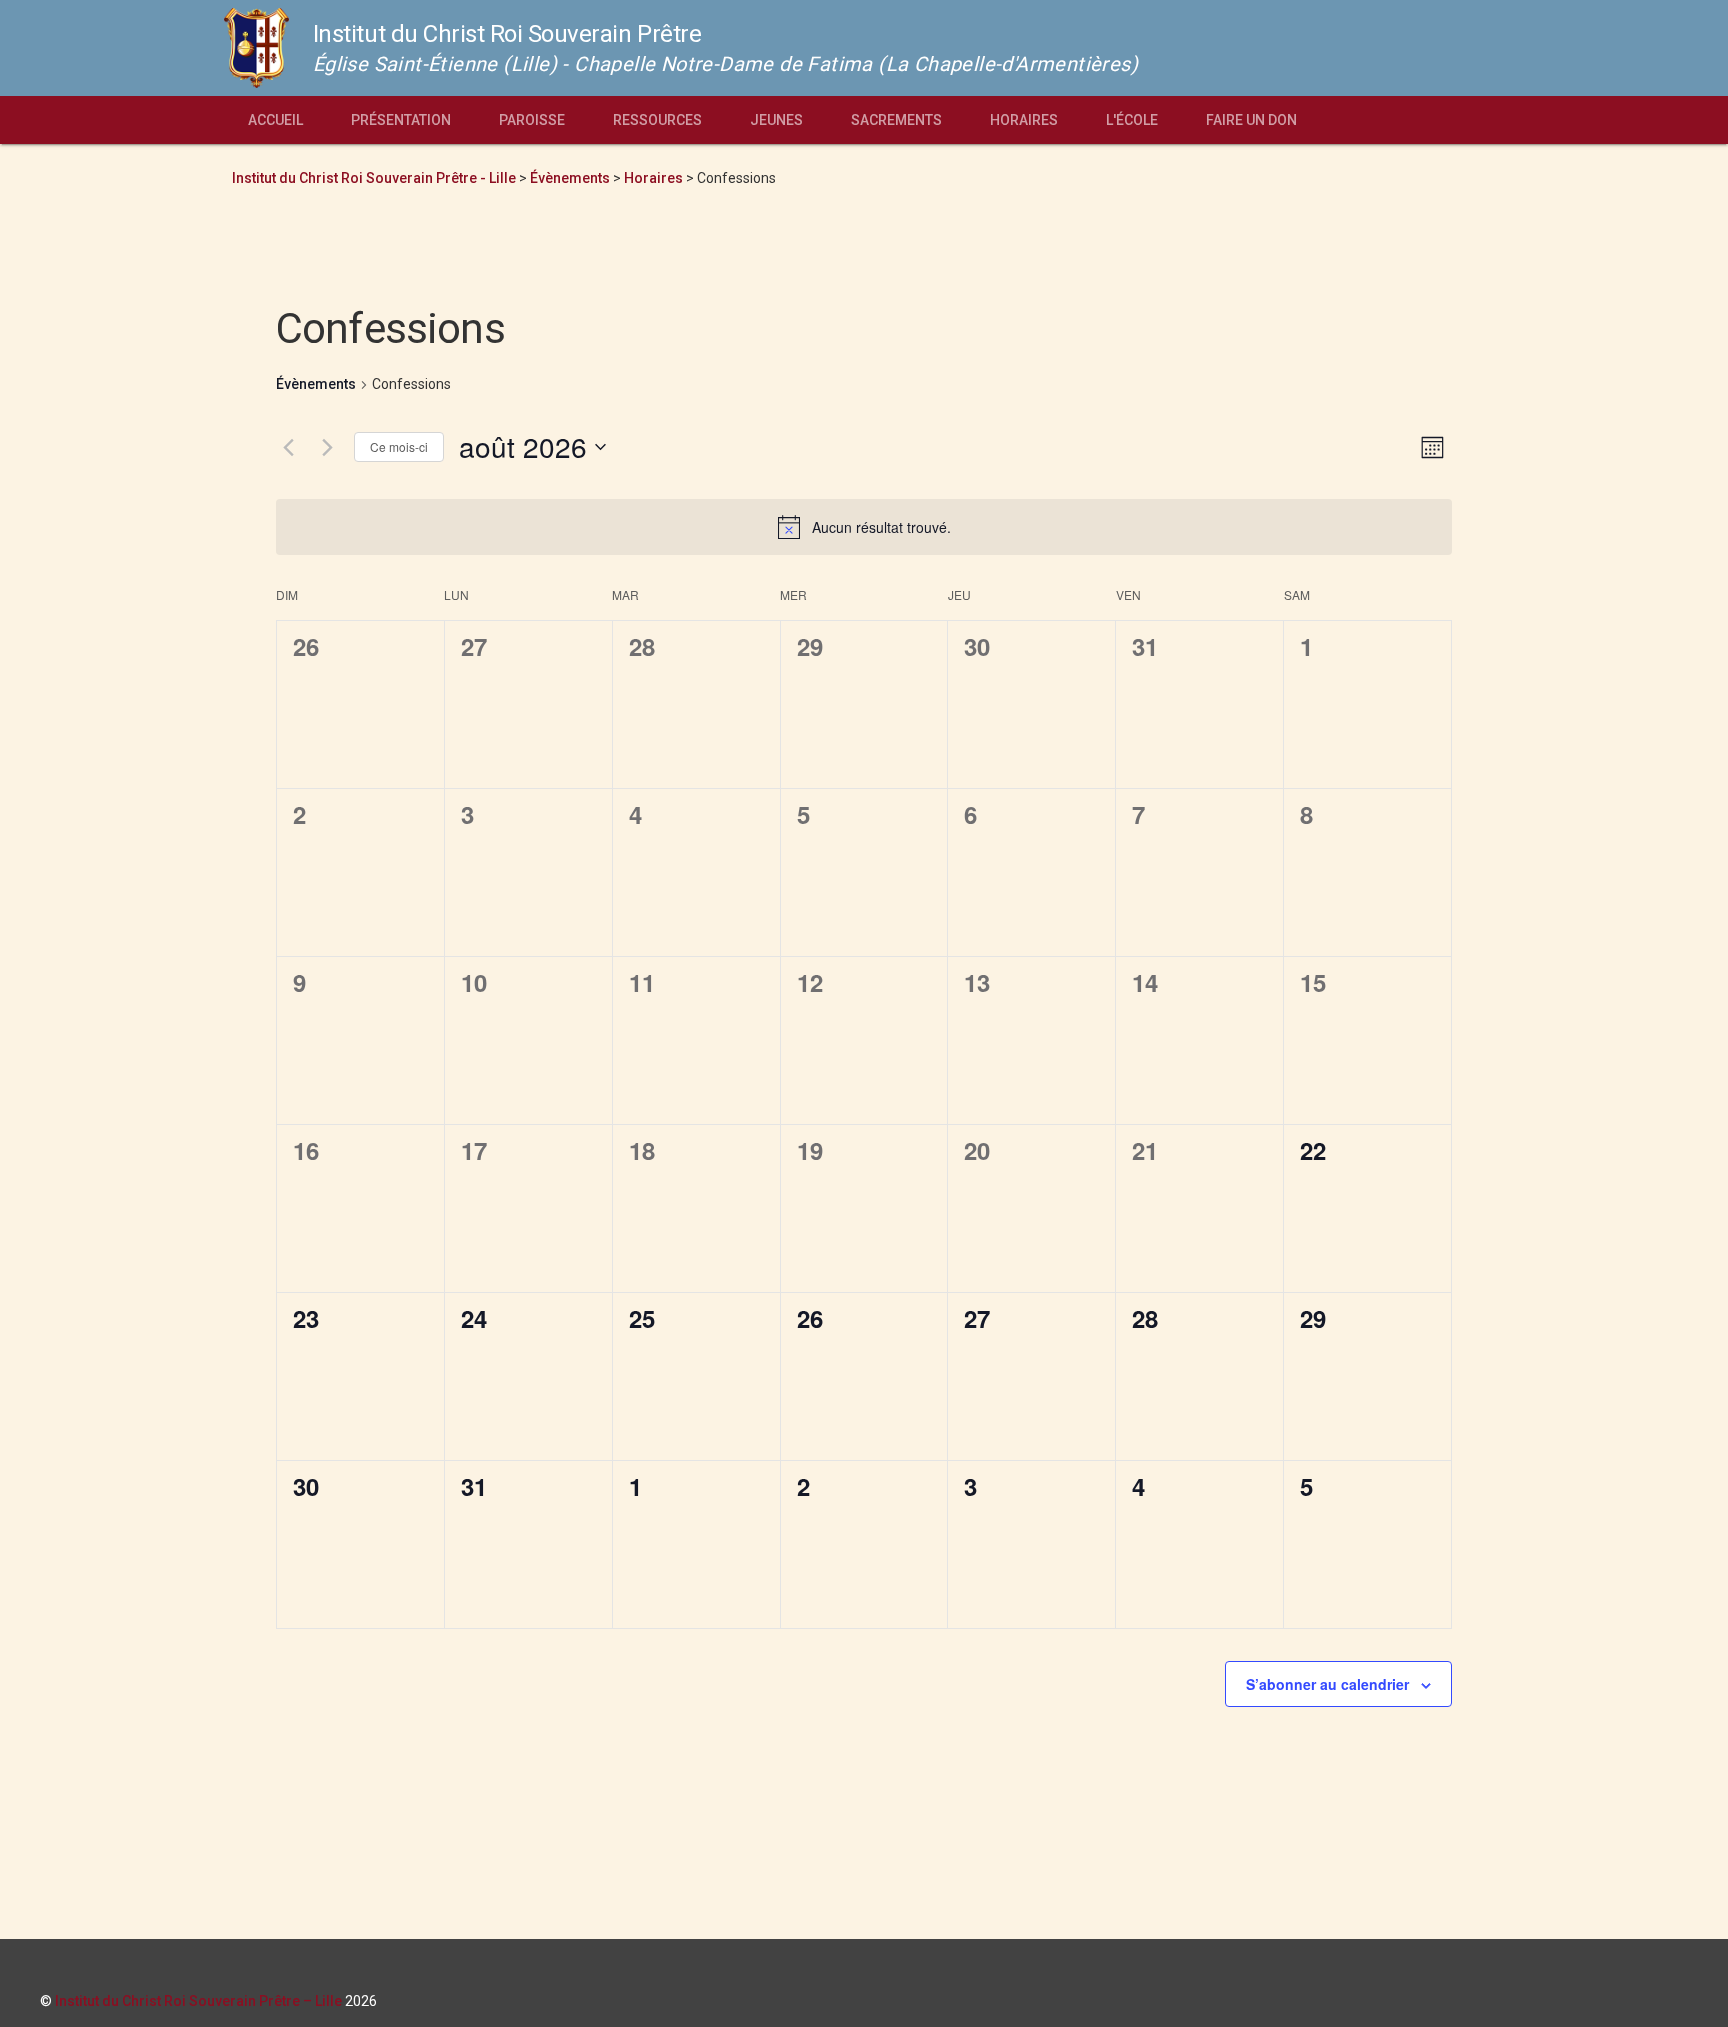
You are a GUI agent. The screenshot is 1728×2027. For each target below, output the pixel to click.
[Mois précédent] (288, 447)
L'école (1132, 120)
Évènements (316, 384)
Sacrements (896, 120)
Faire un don (1251, 120)
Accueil (275, 120)
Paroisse (532, 120)
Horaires (1024, 120)
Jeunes (776, 120)
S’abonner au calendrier (1327, 1684)
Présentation (401, 120)
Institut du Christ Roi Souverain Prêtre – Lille (198, 2001)
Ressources (657, 120)
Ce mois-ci (399, 446)
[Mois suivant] (327, 447)
